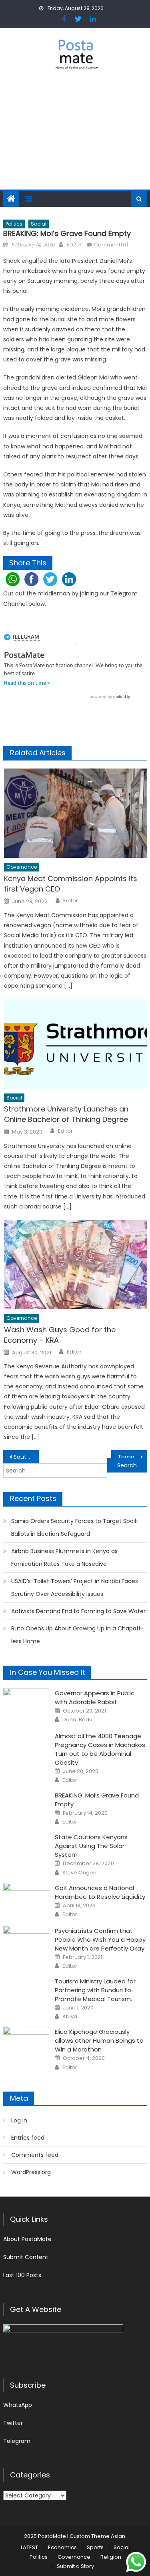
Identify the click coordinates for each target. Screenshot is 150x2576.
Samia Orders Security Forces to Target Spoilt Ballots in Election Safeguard (75, 1527)
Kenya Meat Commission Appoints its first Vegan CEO (71, 884)
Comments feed (35, 2155)
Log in (19, 2120)
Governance (22, 867)
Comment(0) (111, 245)
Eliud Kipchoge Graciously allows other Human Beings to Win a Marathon (99, 2040)
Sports (95, 2547)
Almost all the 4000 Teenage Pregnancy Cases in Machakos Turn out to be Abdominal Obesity (100, 1749)
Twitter (13, 2423)
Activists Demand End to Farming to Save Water (78, 1611)
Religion (111, 2557)
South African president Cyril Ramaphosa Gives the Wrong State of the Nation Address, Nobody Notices (26, 1457)
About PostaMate (27, 2239)
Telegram (17, 2441)
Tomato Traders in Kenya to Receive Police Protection (132, 1457)
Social (39, 224)
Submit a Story (75, 2566)
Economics (62, 2547)
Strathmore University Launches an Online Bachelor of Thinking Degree (66, 1114)
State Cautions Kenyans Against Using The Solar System (91, 1846)
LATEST (29, 2547)
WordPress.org (31, 2172)
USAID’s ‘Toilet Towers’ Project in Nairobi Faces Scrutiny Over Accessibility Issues (75, 1588)
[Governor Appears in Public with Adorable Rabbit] (26, 1705)
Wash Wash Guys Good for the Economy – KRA (60, 1335)
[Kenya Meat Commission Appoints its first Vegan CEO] (75, 813)
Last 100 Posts (22, 2275)
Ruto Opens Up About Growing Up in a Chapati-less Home (77, 1635)
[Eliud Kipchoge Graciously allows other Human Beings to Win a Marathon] (26, 2043)
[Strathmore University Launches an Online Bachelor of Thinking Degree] (75, 1044)
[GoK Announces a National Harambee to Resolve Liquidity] (26, 1899)
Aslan (118, 2536)
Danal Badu (77, 1720)
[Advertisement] (75, 135)
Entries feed (28, 2138)
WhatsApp (18, 2405)
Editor (74, 245)
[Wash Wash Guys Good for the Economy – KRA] (75, 1264)
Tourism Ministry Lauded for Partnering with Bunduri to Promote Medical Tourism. (95, 1990)
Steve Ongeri (79, 1873)
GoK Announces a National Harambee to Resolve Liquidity (100, 1892)
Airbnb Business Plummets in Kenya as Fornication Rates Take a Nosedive (64, 1557)
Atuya (70, 2017)
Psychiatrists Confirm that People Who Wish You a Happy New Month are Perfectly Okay (100, 1940)
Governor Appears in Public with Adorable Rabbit (95, 1697)
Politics (14, 224)
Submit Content (26, 2257)
